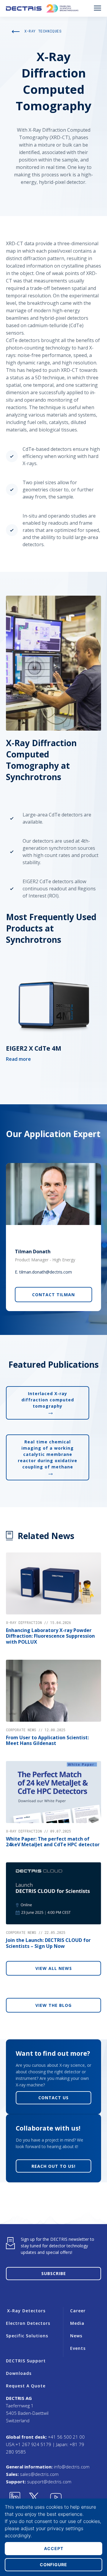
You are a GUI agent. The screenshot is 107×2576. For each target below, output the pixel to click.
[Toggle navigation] (97, 8)
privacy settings (65, 2528)
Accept (54, 2548)
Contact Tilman (53, 1295)
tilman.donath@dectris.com (46, 1272)
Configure (53, 2565)
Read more (18, 1059)
